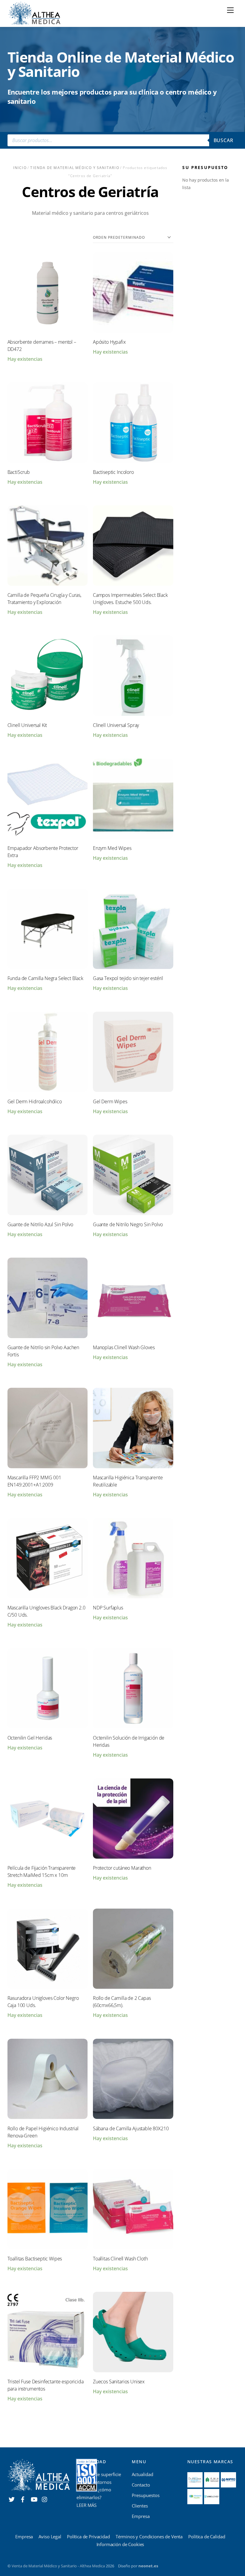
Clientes (140, 2506)
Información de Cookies (120, 2544)
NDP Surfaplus (108, 1608)
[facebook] (23, 2499)
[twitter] (12, 2499)
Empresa (141, 2516)
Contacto (141, 2485)
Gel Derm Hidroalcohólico (35, 1101)
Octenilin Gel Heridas (30, 1738)
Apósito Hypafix (109, 342)
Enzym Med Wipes (112, 848)
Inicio (20, 168)
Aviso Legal (50, 2537)
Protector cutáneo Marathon (122, 1868)
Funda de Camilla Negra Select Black (45, 978)
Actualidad (143, 2474)
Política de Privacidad (88, 2537)
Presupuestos (146, 2495)
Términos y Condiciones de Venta (149, 2537)
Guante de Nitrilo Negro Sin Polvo (128, 1224)
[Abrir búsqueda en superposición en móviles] (123, 140)
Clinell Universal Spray (116, 725)
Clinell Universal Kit (27, 725)
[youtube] (34, 2499)
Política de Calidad (207, 2537)
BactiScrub (19, 472)
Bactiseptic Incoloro (113, 472)
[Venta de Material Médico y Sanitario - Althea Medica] (34, 12)
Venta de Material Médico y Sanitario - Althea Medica (58, 2566)
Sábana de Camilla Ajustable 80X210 (131, 2128)
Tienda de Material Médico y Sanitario (75, 168)
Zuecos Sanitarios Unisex (119, 2382)
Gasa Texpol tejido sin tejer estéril (128, 978)
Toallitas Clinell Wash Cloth (120, 2259)
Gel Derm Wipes (110, 1101)
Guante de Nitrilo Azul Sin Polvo (40, 1224)
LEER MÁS (86, 2505)
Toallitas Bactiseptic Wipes (35, 2259)
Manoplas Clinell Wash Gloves (124, 1347)
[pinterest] (45, 2499)
